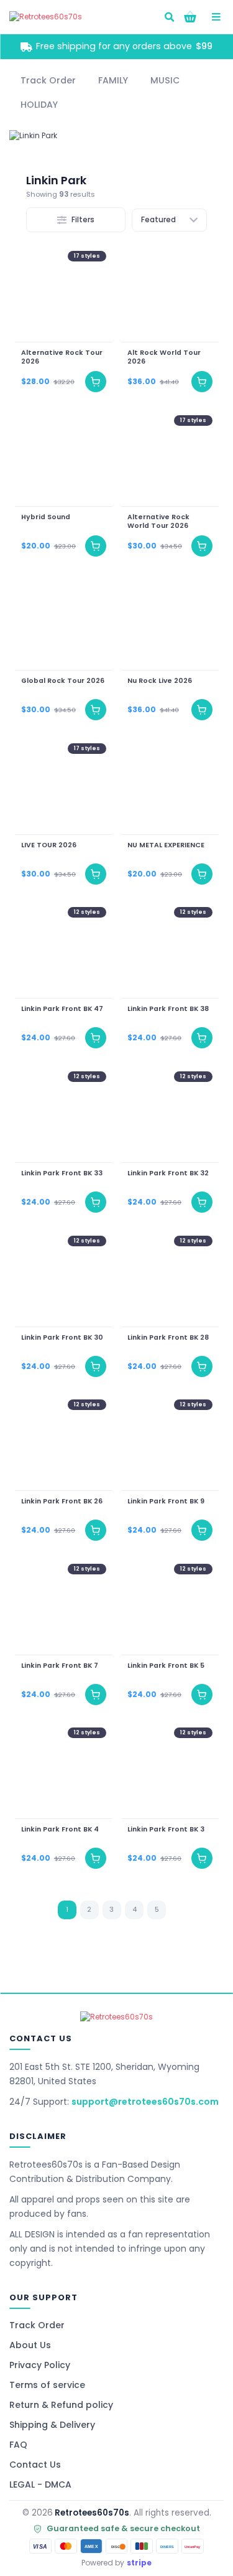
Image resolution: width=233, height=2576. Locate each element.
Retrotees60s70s (92, 2513)
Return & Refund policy (61, 2405)
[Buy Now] (96, 382)
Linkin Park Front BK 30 (62, 1337)
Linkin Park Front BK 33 (62, 1173)
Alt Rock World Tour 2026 (164, 357)
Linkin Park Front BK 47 (62, 1009)
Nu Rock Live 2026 (160, 681)
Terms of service (47, 2385)
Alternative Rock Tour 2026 (62, 357)
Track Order (37, 2325)
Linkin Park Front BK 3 (166, 1830)
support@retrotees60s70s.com (145, 2102)
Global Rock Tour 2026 (63, 681)
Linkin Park (56, 180)
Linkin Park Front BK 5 (166, 1665)
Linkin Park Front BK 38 (168, 1009)
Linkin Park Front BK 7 (60, 1665)
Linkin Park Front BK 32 (168, 1173)
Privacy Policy (40, 2365)
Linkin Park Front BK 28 (168, 1337)
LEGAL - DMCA (40, 2484)
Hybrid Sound (46, 517)
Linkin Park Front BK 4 (60, 1830)
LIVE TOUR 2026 (49, 845)
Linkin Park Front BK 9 (166, 1502)
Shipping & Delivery (52, 2425)
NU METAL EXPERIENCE (166, 845)
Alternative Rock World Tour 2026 (158, 521)
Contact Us (35, 2465)
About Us (30, 2345)
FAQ (18, 2445)
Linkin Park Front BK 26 (62, 1502)
